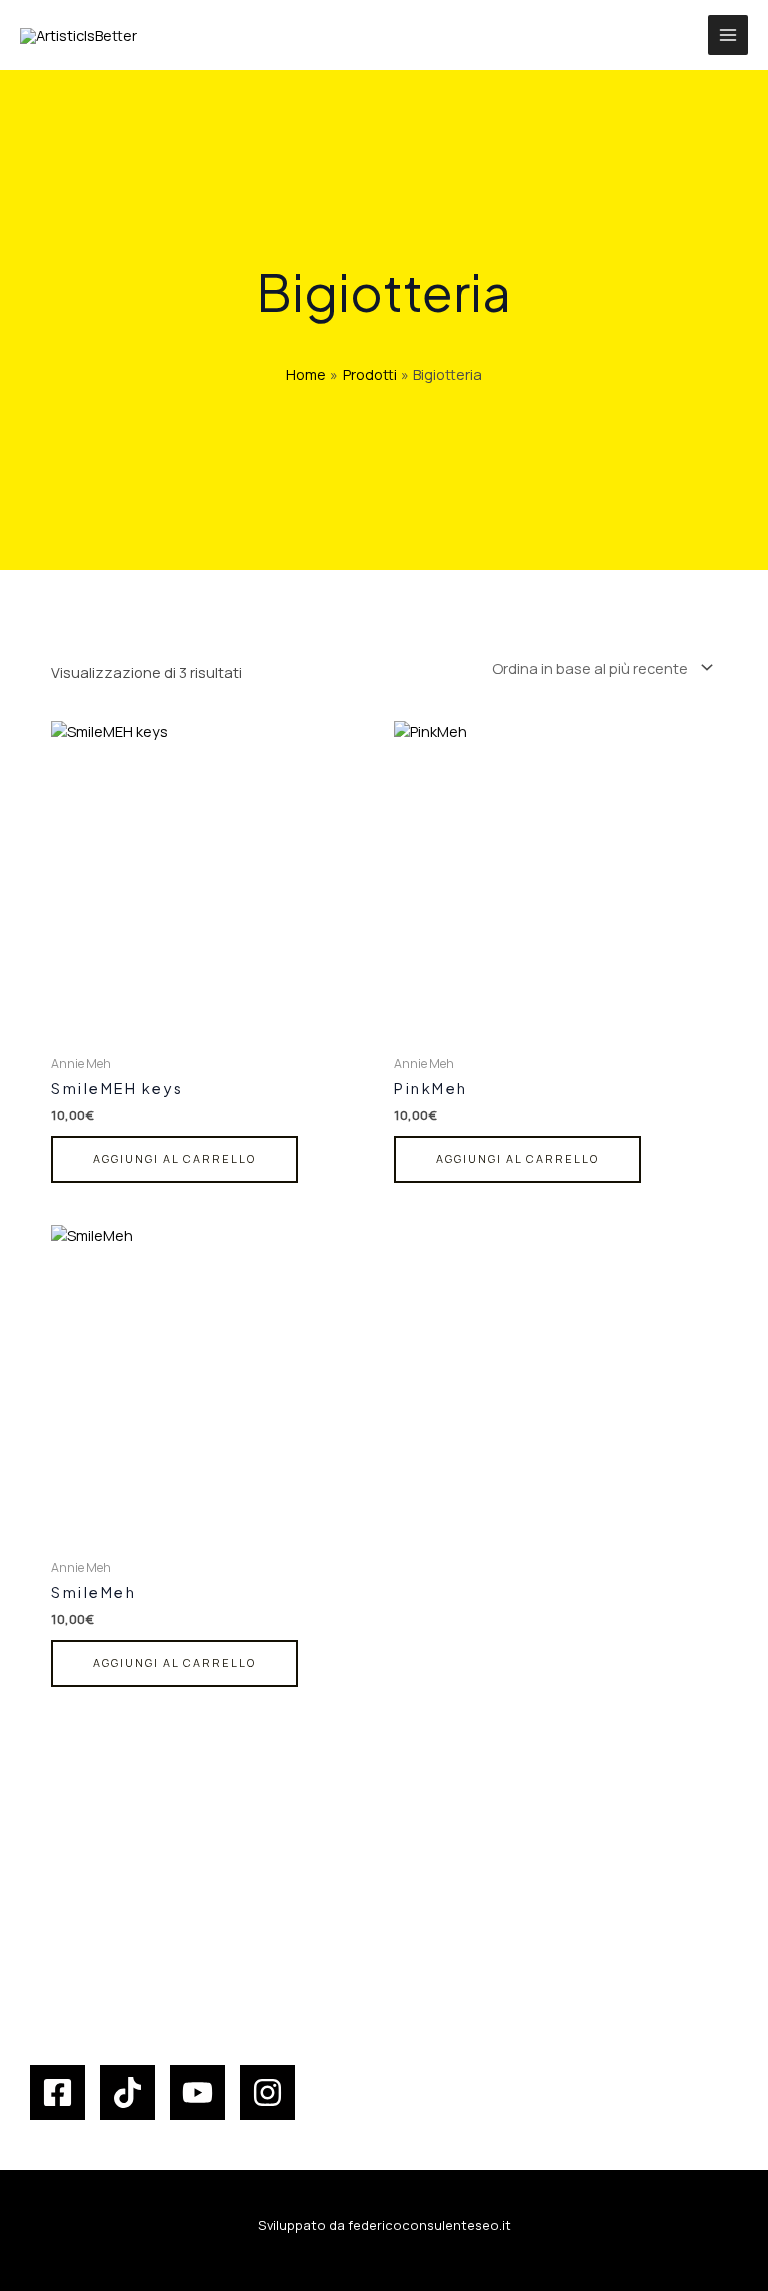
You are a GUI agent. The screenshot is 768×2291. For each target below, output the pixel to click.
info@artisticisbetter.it (137, 1971)
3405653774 (91, 1950)
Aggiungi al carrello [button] (174, 1158)
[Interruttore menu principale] (728, 35)
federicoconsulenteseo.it (429, 2225)
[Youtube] (197, 2092)
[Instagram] (267, 2092)
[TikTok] (127, 2092)
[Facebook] (57, 2092)
